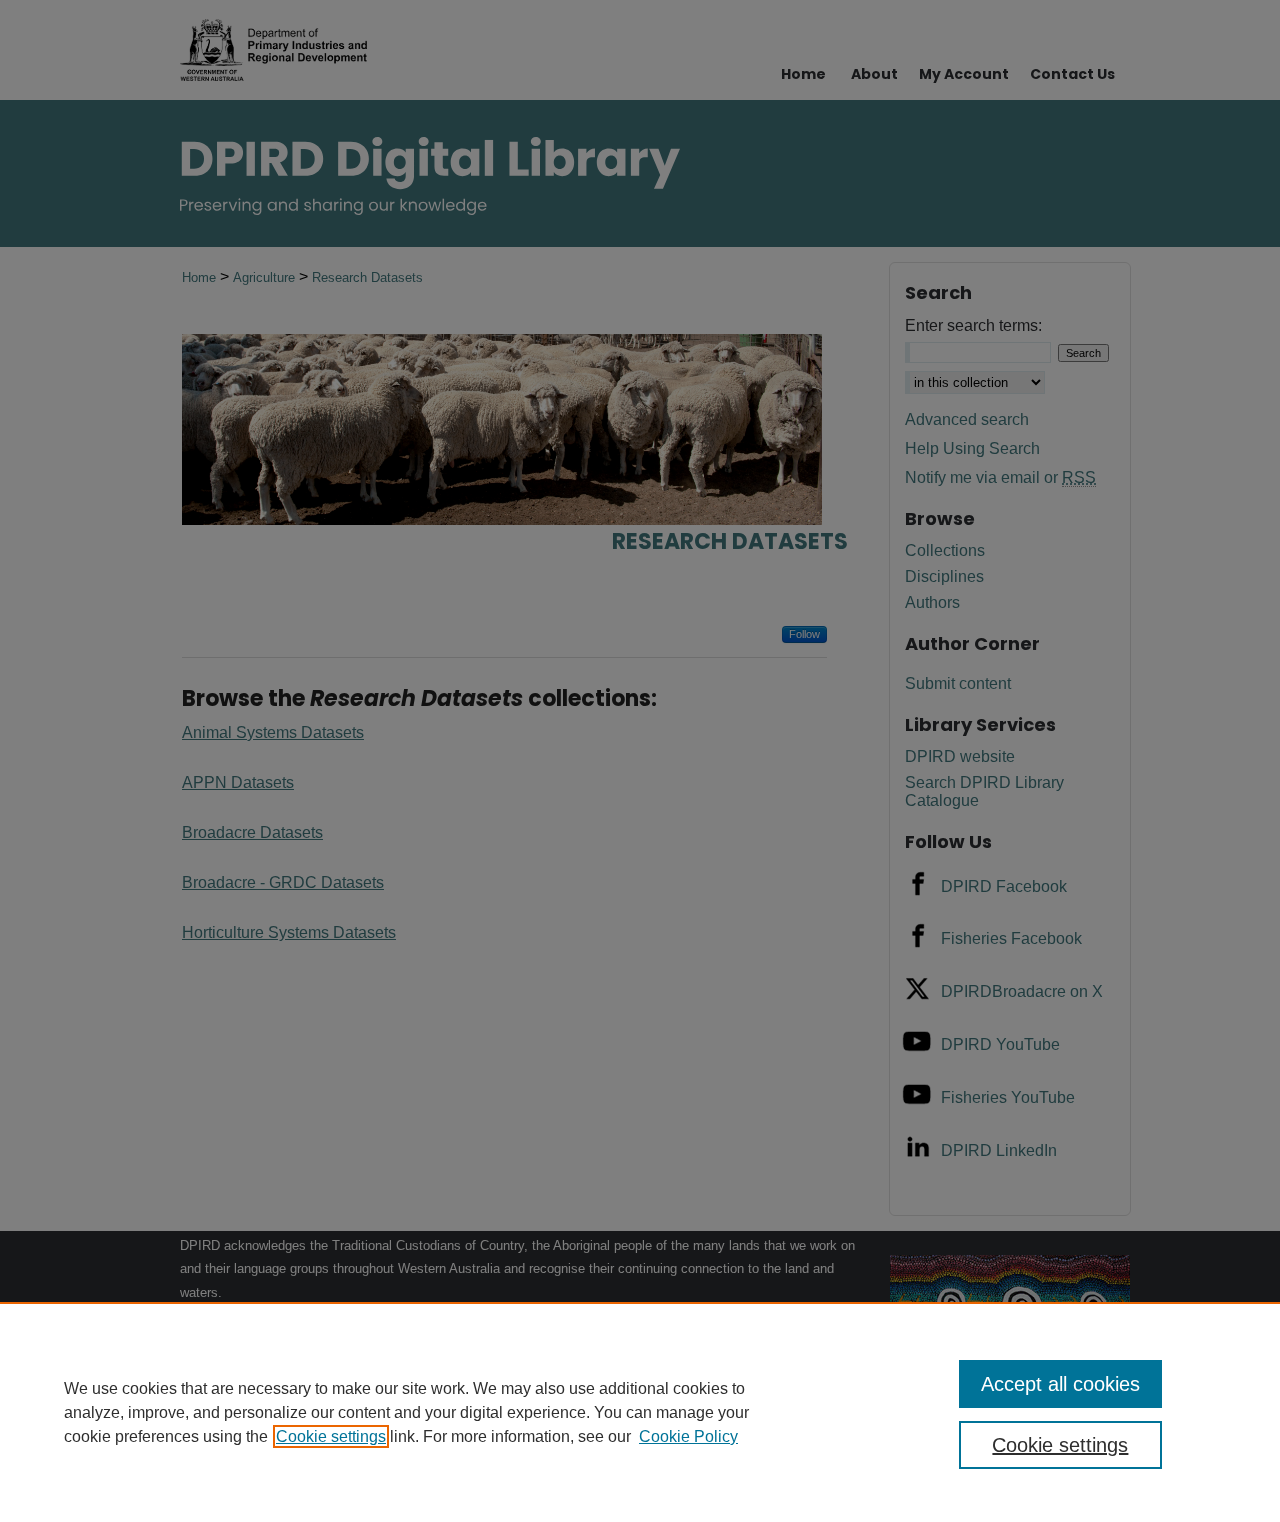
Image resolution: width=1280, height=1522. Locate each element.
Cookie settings (331, 1436)
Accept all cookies (1060, 1384)
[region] (640, 1412)
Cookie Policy (688, 1436)
